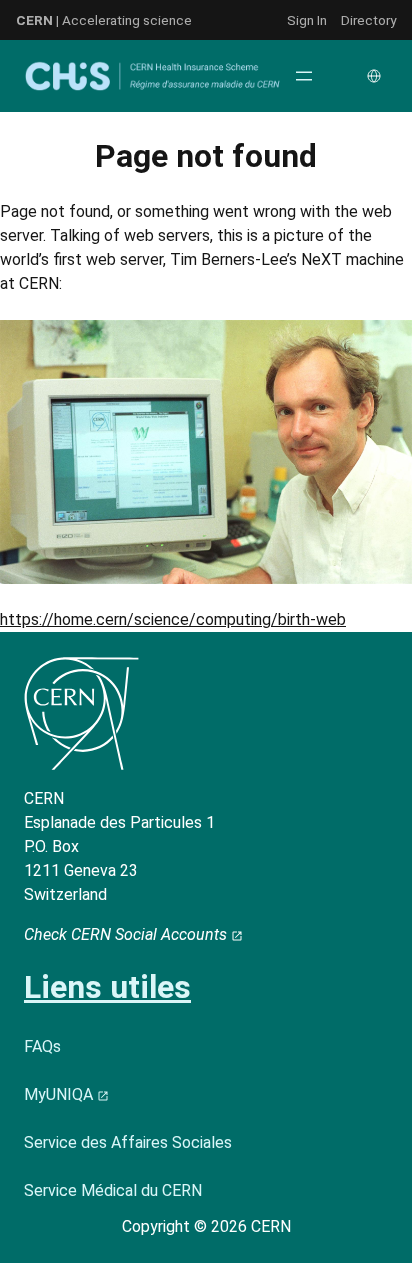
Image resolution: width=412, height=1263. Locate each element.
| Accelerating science (104, 20)
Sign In (307, 20)
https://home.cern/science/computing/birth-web (173, 619)
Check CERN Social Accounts (127, 934)
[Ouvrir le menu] (304, 76)
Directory (368, 20)
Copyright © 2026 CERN (206, 1226)
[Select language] (376, 76)
